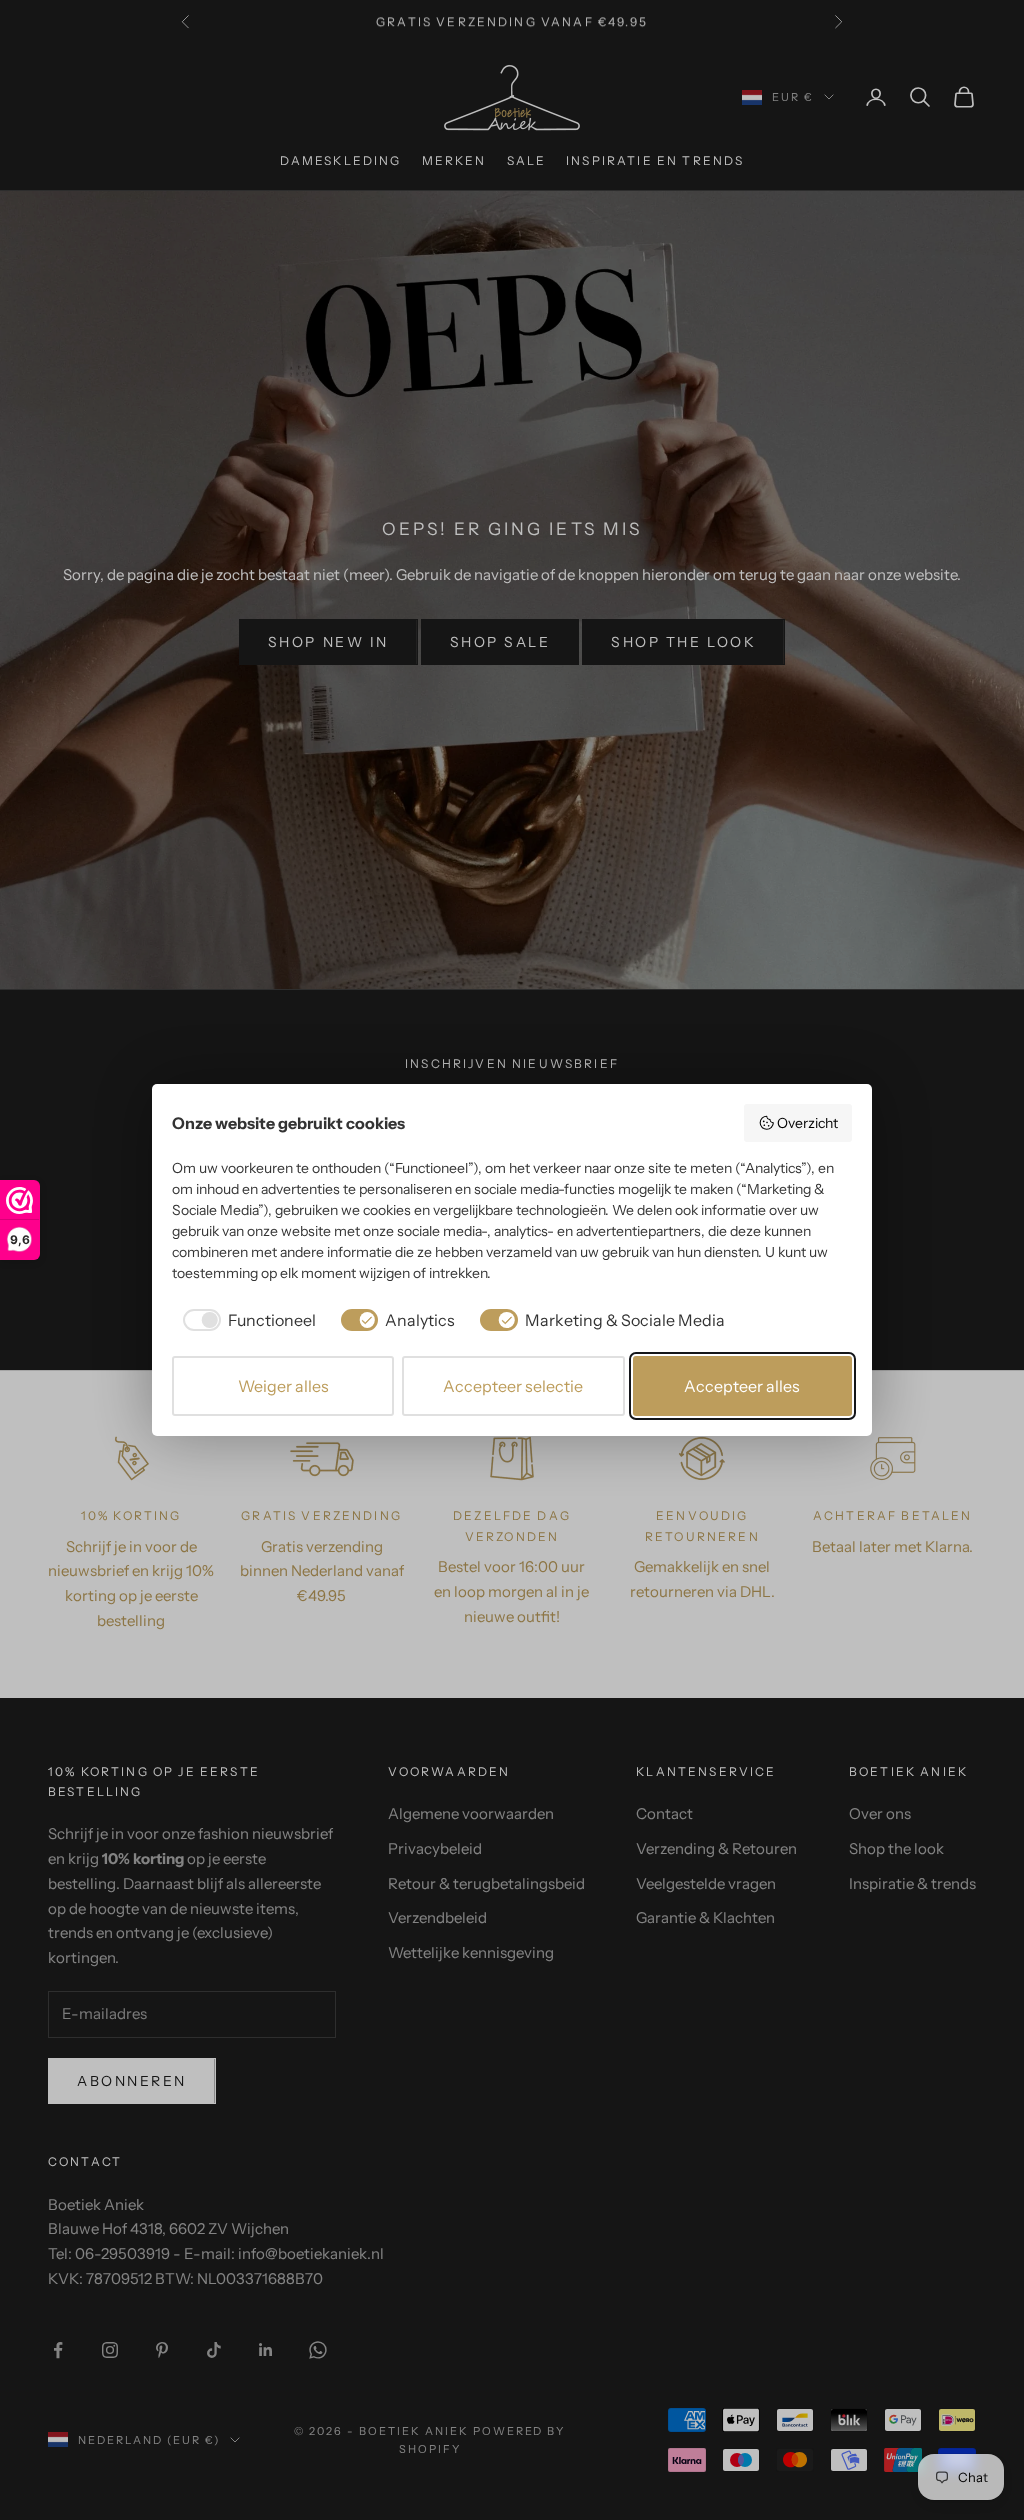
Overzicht (807, 1123)
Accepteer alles (742, 1386)
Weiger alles (283, 1386)
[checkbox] (246, 1320)
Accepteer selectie (513, 1386)
